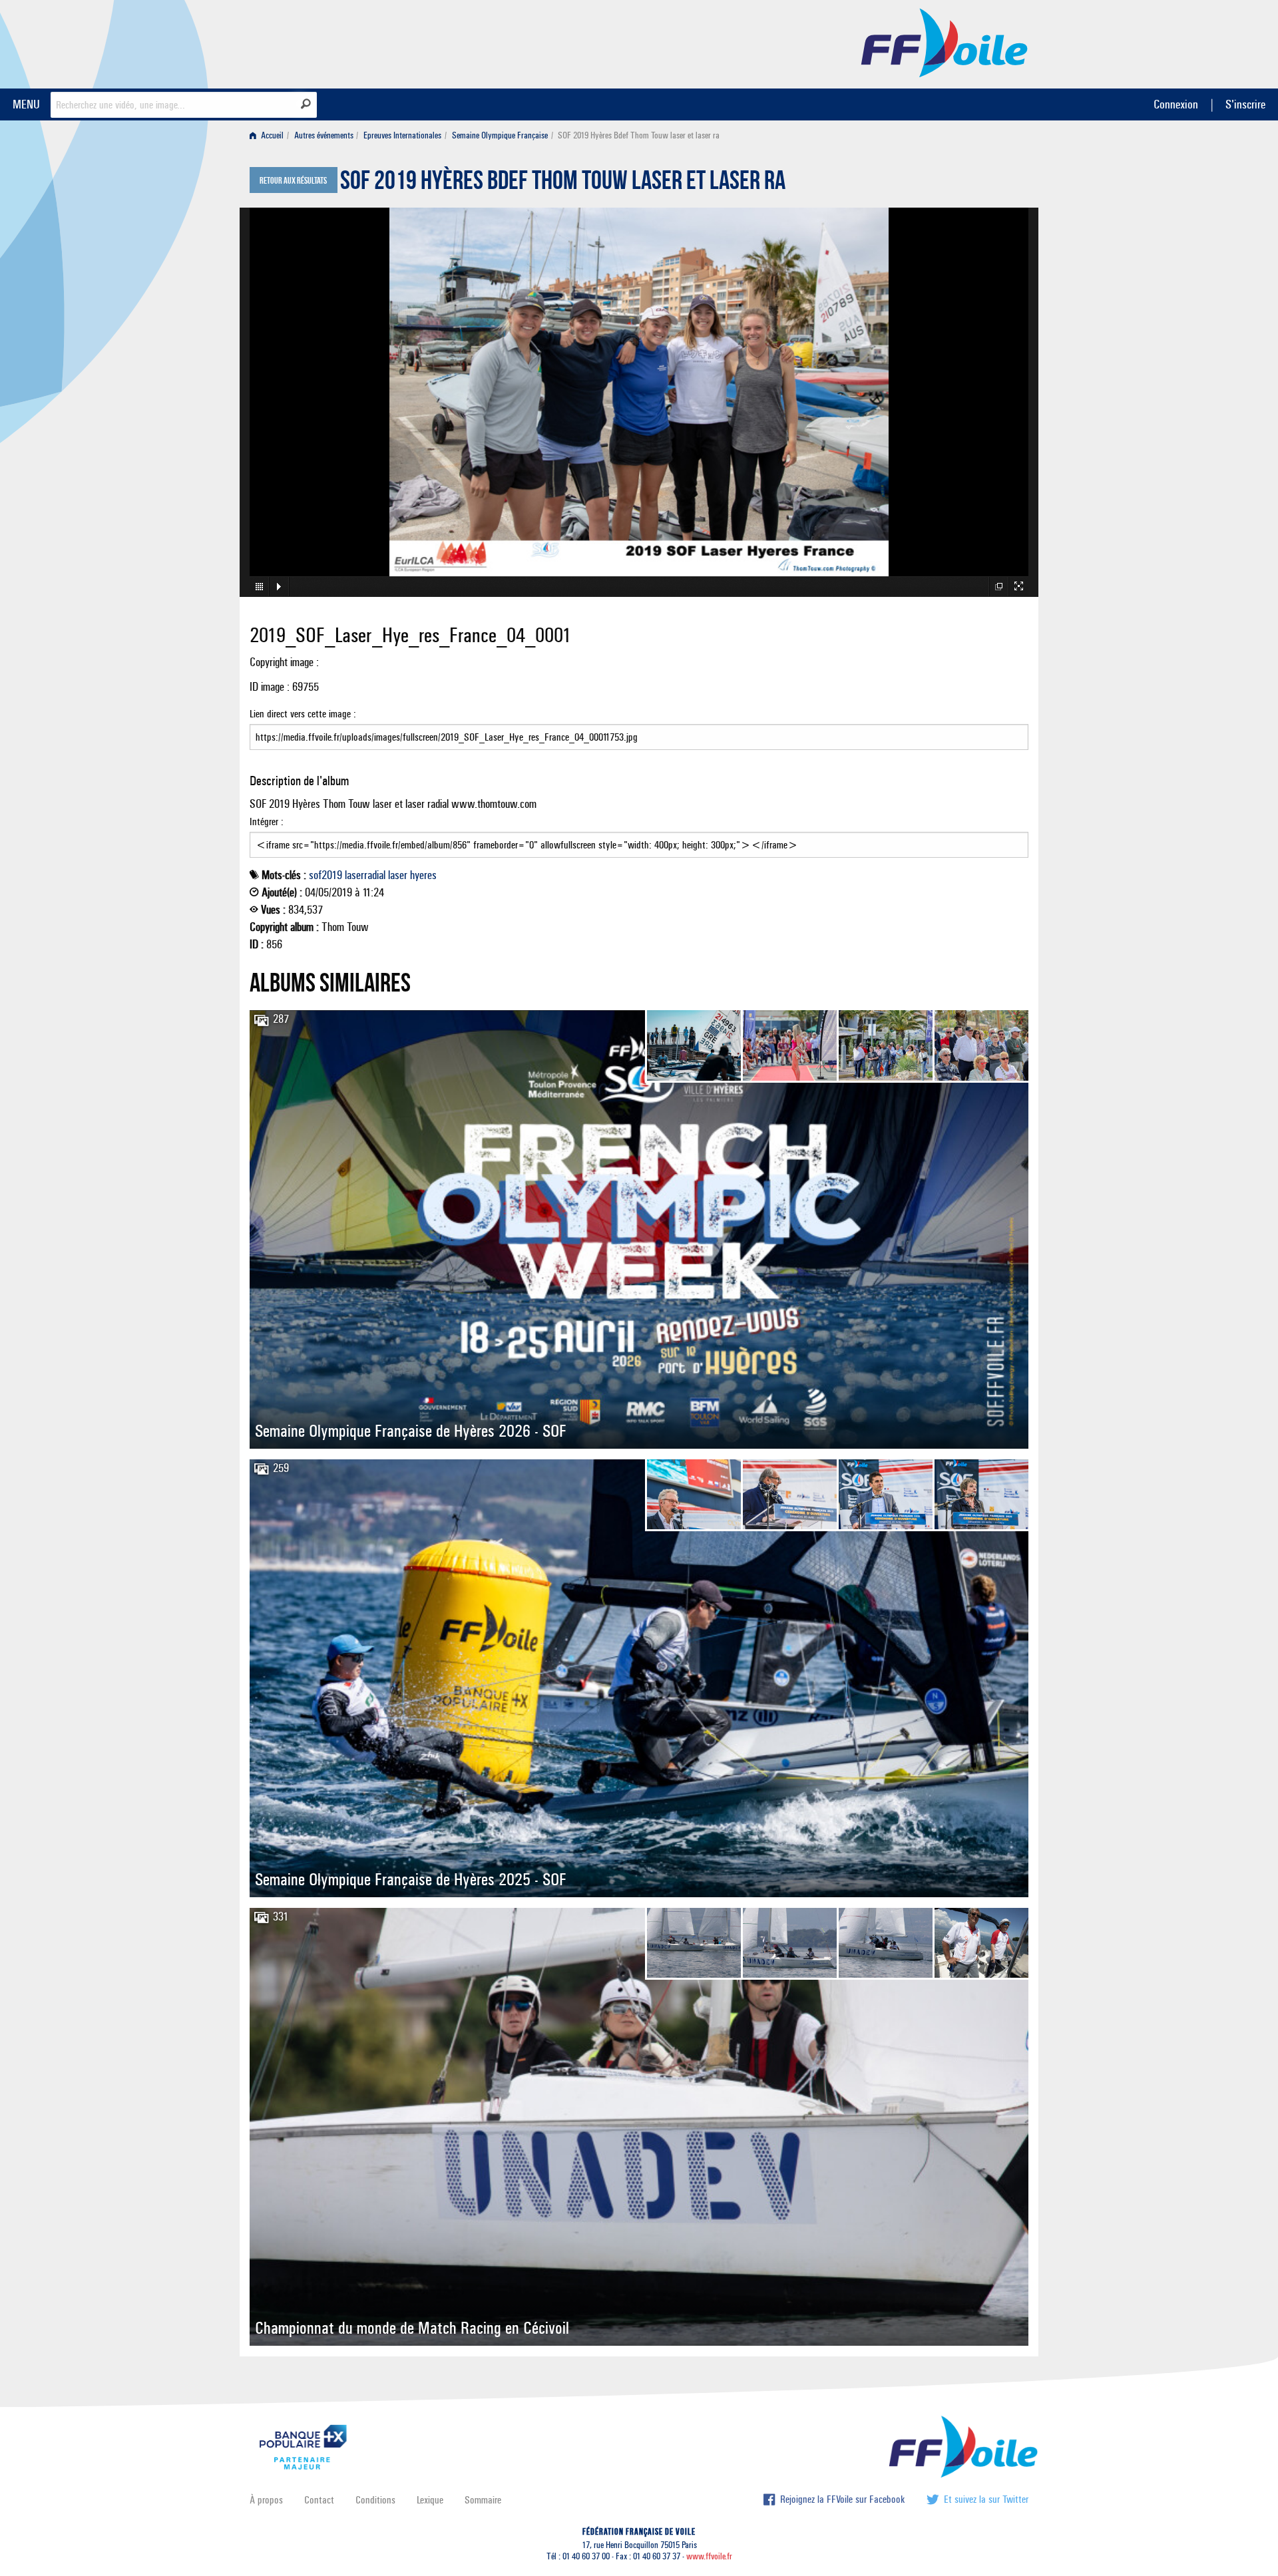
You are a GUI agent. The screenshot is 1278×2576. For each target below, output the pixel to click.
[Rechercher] (306, 104)
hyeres (423, 875)
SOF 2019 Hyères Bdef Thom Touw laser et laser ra (563, 184)
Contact (319, 2500)
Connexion (1176, 104)
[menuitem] (269, 135)
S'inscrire (1245, 104)
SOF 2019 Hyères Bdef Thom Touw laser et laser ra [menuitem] (639, 135)
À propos (266, 2500)
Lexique (430, 2500)
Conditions (375, 2500)
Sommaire (483, 2500)
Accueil (271, 135)
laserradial (365, 875)
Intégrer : (267, 822)
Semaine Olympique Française (500, 135)
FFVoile (945, 42)
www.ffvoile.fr (709, 2556)
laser (398, 875)
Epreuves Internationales (402, 135)
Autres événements (324, 135)
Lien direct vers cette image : (303, 714)
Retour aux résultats (293, 181)
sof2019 (325, 875)
